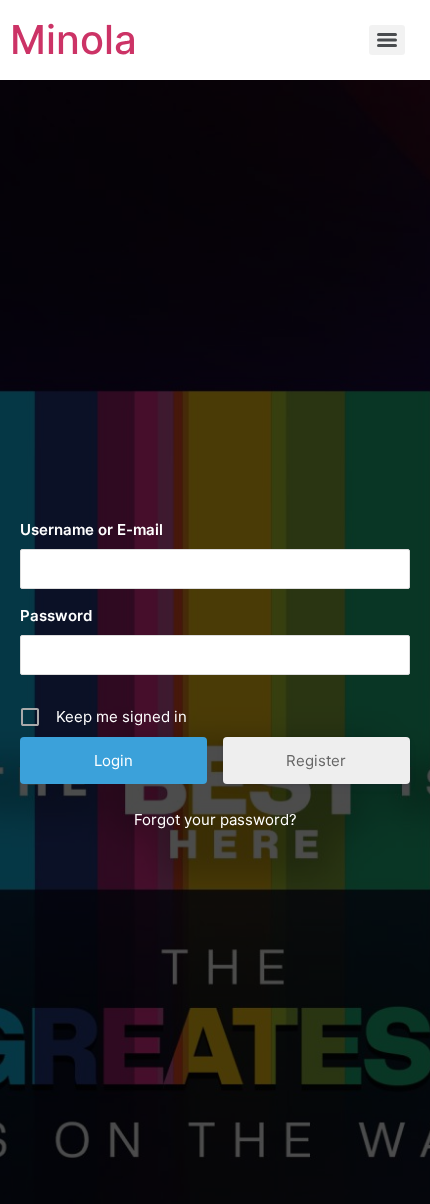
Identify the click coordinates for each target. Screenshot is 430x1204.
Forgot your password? (215, 819)
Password (56, 615)
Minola (73, 39)
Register (316, 760)
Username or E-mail (91, 529)
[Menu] (387, 40)
